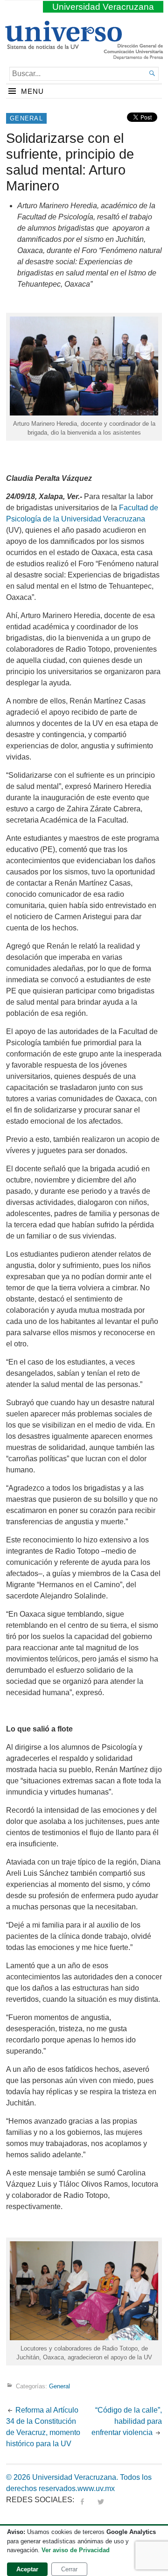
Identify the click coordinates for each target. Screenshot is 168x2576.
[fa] (82, 2500)
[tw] (101, 2500)
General (26, 118)
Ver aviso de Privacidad (76, 2550)
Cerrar (69, 2569)
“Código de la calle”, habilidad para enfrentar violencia (127, 2421)
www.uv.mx (96, 2488)
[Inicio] (63, 45)
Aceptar (27, 2569)
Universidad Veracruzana (103, 7)
